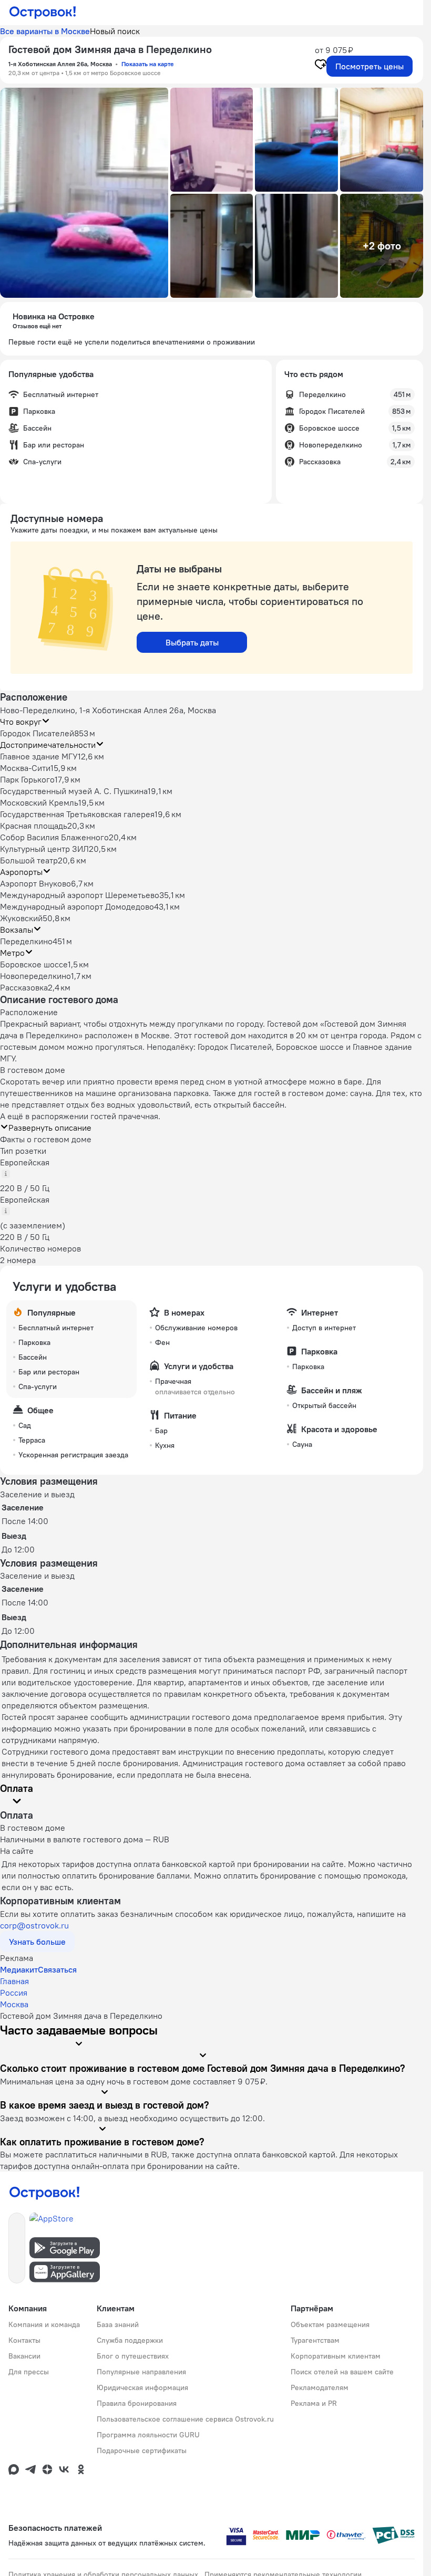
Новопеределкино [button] (35, 976)
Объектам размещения (330, 2324)
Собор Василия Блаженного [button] (54, 837)
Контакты (24, 2340)
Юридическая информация (142, 2387)
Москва (14, 2004)
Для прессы (29, 2372)
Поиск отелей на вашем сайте (342, 2372)
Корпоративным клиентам (336, 2356)
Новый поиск (115, 31)
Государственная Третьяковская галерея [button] (77, 814)
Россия (14, 1993)
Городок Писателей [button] (37, 733)
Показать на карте (147, 64)
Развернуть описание (50, 1128)
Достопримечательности (48, 745)
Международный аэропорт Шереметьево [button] (80, 895)
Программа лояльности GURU (148, 2435)
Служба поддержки (130, 2340)
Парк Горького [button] (27, 779)
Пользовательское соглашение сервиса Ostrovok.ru (185, 2419)
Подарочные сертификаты (142, 2450)
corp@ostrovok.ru (34, 1925)
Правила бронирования (137, 2403)
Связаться (57, 1969)
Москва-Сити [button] (25, 768)
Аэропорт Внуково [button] (35, 883)
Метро (12, 953)
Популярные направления (141, 2372)
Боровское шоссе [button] (34, 964)
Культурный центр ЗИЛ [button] (44, 849)
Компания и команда (44, 2324)
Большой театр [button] (29, 860)
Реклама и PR (314, 2403)
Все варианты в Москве (45, 31)
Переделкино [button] (26, 941)
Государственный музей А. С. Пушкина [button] (74, 791)
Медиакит (19, 1969)
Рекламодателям (320, 2387)
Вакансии (24, 2356)
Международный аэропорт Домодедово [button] (77, 906)
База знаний (118, 2324)
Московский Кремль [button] (39, 802)
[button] (84, 193)
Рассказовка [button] (24, 987)
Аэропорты (21, 872)
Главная (14, 1981)
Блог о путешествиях (133, 2356)
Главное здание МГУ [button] (39, 756)
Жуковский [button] (21, 918)
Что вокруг (21, 722)
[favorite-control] (321, 66)
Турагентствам (315, 2340)
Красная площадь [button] (34, 826)
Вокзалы (17, 930)
